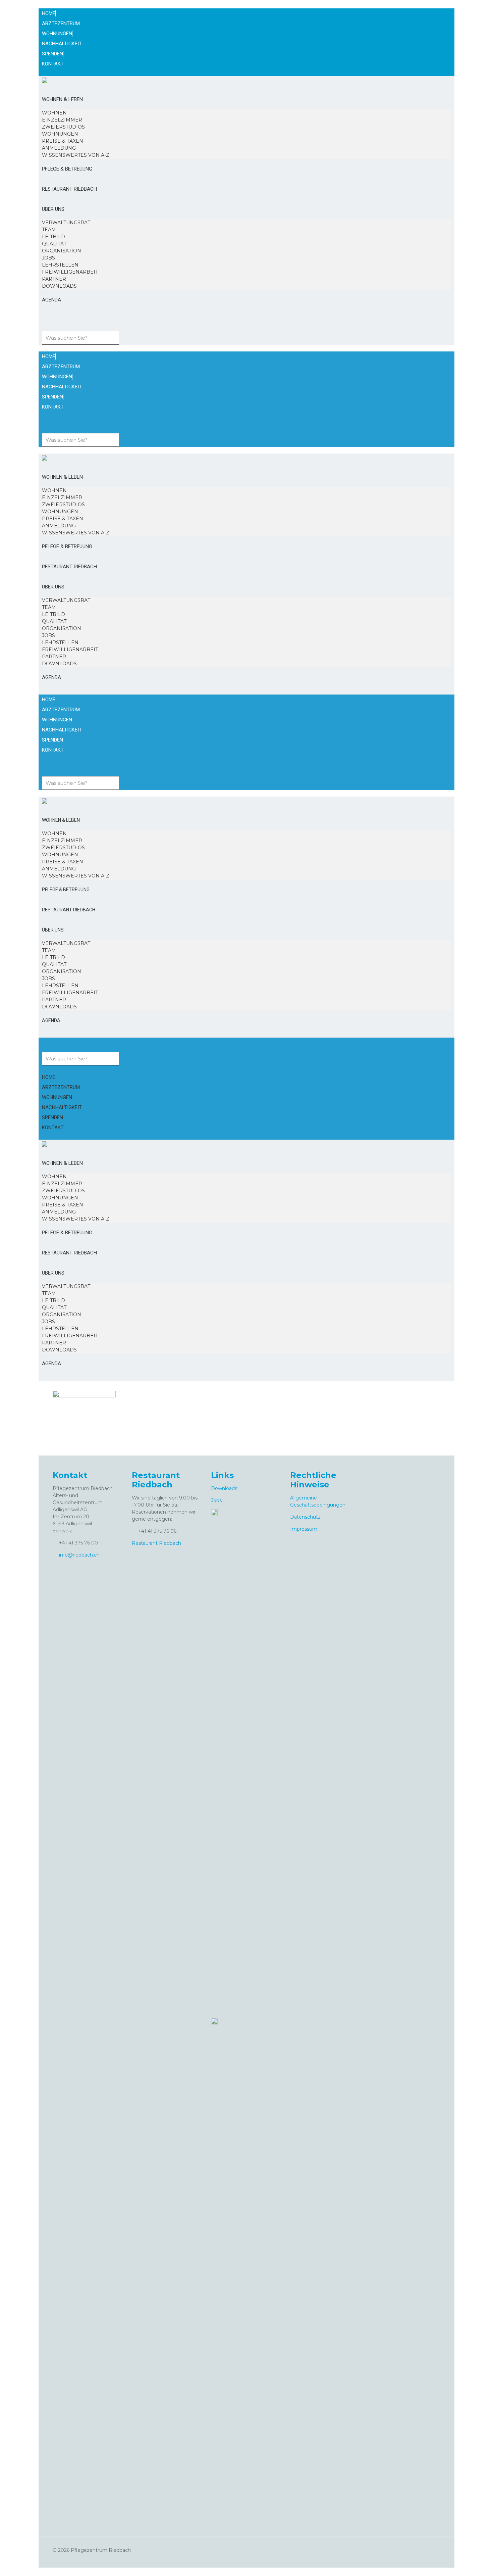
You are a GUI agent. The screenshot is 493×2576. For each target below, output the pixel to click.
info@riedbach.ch (79, 1555)
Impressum (304, 1529)
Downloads (224, 1488)
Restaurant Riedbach (156, 1543)
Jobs (216, 1500)
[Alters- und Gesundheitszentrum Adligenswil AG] (45, 80)
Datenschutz (305, 1517)
